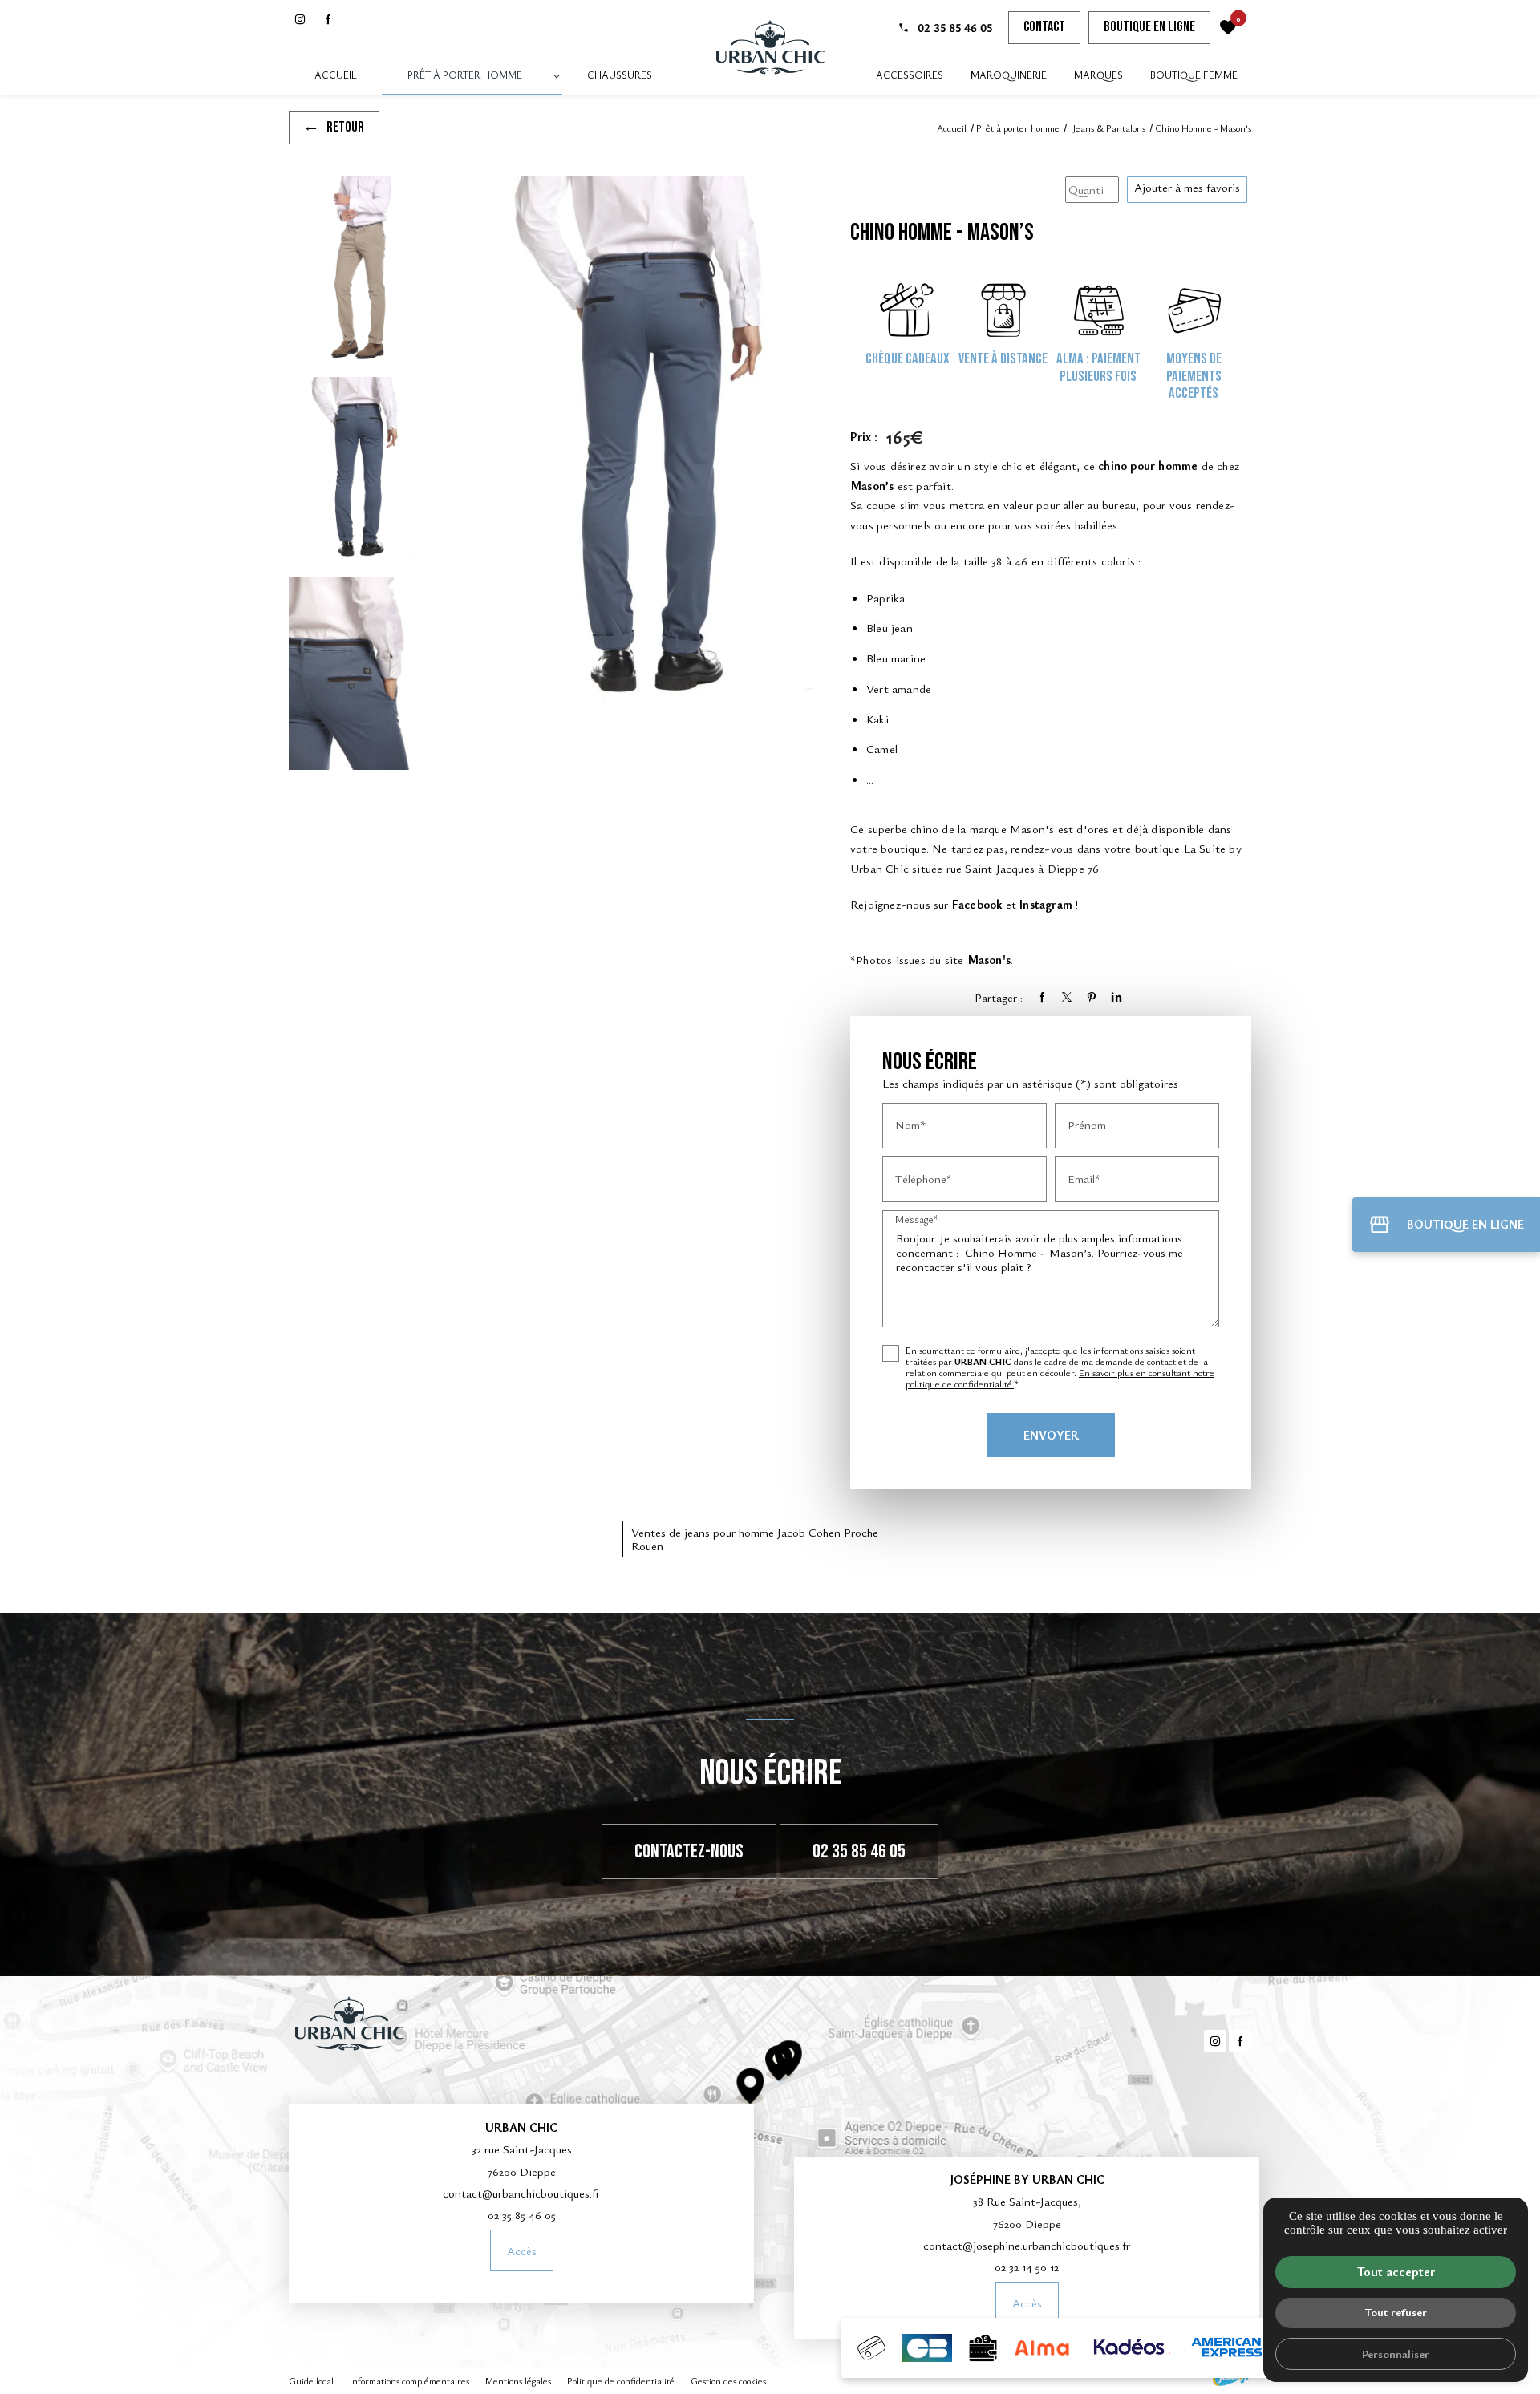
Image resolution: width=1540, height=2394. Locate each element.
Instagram (1046, 904)
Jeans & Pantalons (1110, 128)
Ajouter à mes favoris (1187, 187)
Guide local (311, 2380)
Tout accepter (1396, 2271)
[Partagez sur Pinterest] (1092, 997)
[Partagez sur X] (1067, 997)
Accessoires (910, 75)
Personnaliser (1396, 2353)
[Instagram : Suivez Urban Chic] (300, 19)
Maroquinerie (1009, 75)
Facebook (977, 904)
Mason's (989, 959)
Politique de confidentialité (621, 2380)
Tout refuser (1396, 2312)
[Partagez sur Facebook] (1042, 997)
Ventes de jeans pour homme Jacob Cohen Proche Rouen (755, 1539)
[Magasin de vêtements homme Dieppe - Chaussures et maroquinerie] (770, 48)
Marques (1098, 75)
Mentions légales (518, 2380)
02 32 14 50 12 (1027, 2266)
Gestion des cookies (728, 2380)
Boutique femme (1194, 75)
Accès (522, 2250)
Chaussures (620, 75)
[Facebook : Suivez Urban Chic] (328, 19)
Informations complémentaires (409, 2381)
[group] (634, 453)
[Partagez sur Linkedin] (1116, 997)
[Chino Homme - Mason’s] (353, 273)
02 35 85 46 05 (955, 27)
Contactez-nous (689, 1851)
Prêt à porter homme (465, 75)
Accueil (336, 75)
